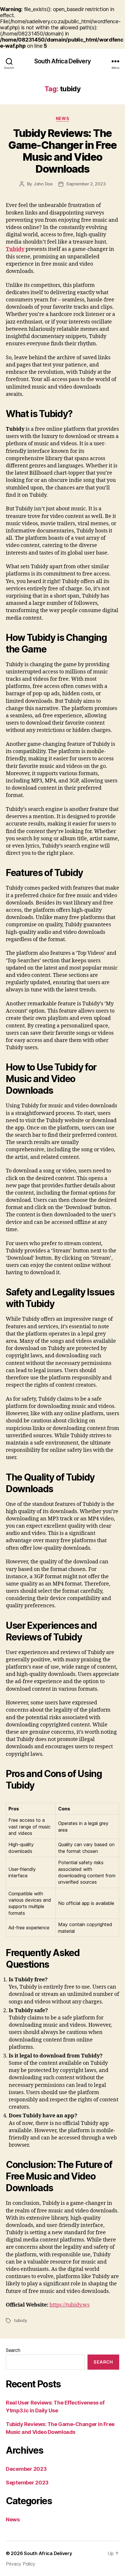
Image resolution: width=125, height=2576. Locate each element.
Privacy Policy (20, 2564)
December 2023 (26, 2469)
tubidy (20, 2320)
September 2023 (27, 2483)
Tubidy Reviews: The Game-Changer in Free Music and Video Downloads (62, 151)
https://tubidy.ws (69, 2305)
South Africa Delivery (63, 61)
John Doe (43, 184)
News (63, 118)
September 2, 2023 (86, 184)
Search (13, 2350)
